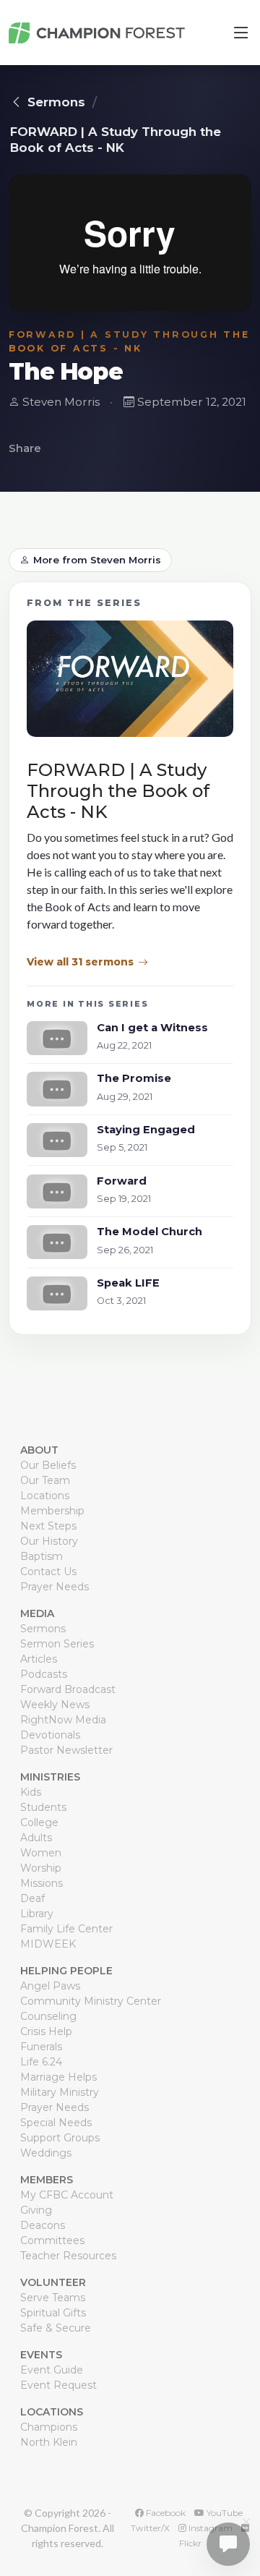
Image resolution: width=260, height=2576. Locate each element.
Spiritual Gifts (53, 2313)
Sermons (56, 102)
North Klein (49, 2442)
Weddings (46, 2153)
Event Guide (52, 2370)
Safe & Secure (56, 2328)
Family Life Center (66, 1929)
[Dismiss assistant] (246, 2522)
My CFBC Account (67, 2195)
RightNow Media (63, 1720)
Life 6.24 (41, 2062)
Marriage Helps (58, 2077)
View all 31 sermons (80, 962)
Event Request (58, 2385)
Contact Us (48, 1571)
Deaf (32, 1898)
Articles (39, 1659)
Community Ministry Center (91, 2001)
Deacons (43, 2225)
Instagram (209, 2528)
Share (25, 448)
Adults (36, 1838)
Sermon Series (57, 1644)
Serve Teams (53, 2298)
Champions (49, 2427)
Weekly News (55, 1705)
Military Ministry (60, 2092)
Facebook (165, 2513)
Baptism (42, 1556)
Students (43, 1807)
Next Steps (48, 1526)
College (39, 1822)
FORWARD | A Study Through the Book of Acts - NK (116, 140)
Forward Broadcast (68, 1689)
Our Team (45, 1480)
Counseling (48, 2016)
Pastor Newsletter (66, 1750)
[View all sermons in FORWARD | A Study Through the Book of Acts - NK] (130, 684)
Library (37, 1914)
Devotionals (50, 1735)
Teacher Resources (68, 2256)
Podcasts (44, 1674)
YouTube (224, 2513)
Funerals (41, 2047)
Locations (45, 1496)
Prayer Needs (55, 1587)
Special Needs (56, 2123)
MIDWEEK (48, 1944)
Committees (52, 2240)
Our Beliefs (48, 1465)
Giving (36, 2210)
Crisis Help (46, 2031)
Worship (41, 1868)
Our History (49, 1541)
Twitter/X (150, 2528)
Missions (42, 1883)
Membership (52, 1511)
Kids (31, 1792)
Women (41, 1853)
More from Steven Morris (97, 560)
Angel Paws (50, 1986)
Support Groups (60, 2138)
